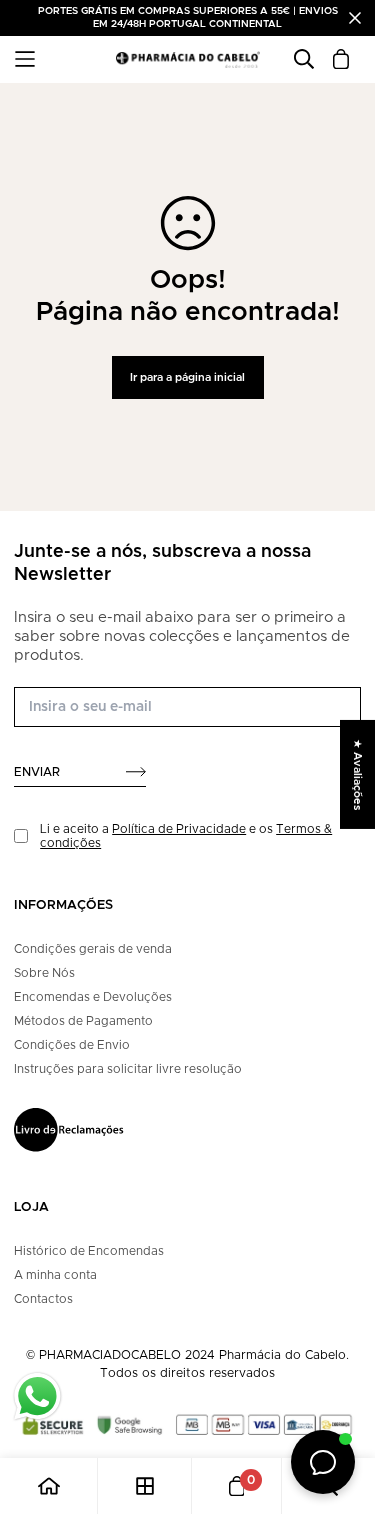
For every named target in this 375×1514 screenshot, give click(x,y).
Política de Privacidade (179, 829)
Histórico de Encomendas (89, 1251)
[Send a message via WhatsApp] (37, 1396)
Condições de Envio (72, 1045)
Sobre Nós (44, 973)
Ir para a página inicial (187, 377)
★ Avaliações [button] (357, 774)
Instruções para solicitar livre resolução (128, 1069)
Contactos (43, 1299)
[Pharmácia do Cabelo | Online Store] (188, 59)
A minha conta (55, 1275)
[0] (237, 1486)
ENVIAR (37, 772)
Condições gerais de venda (93, 949)
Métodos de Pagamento (83, 1021)
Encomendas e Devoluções (93, 997)
